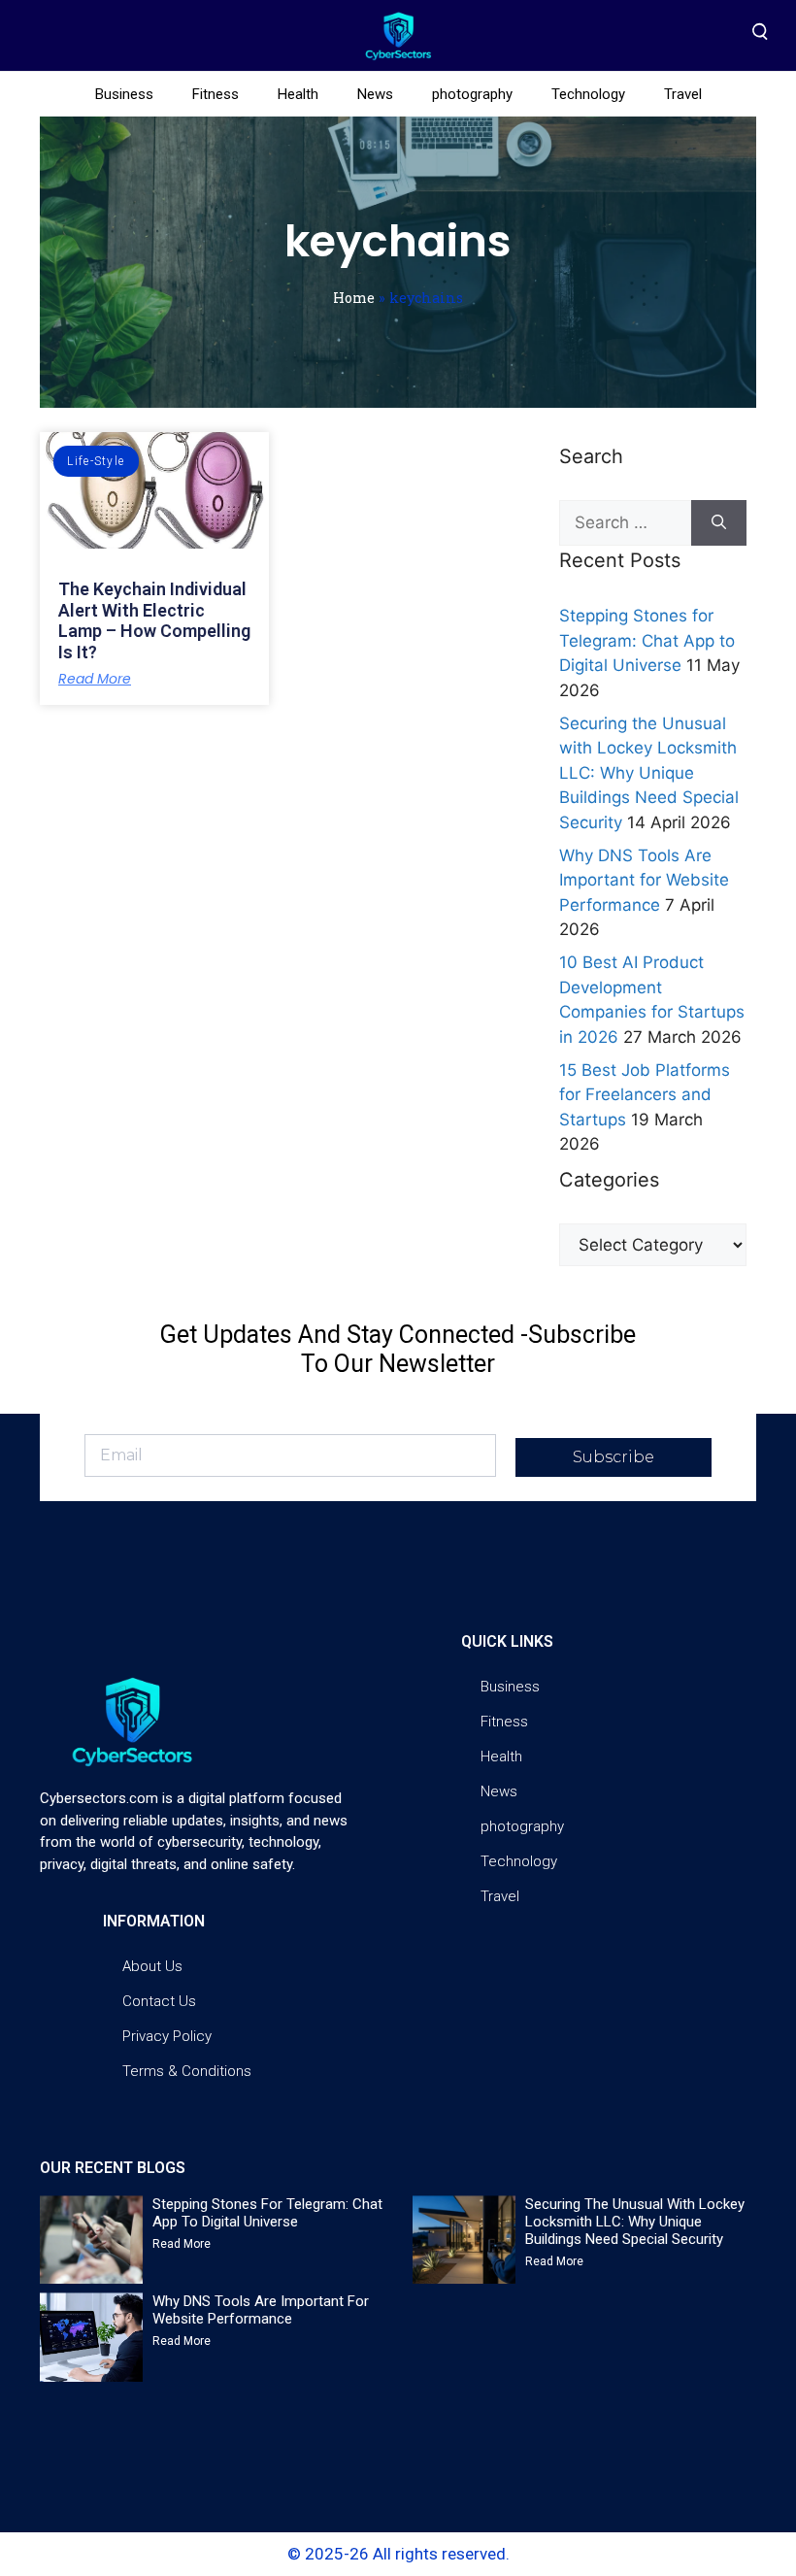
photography (472, 94)
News (375, 94)
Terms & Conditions (187, 2071)
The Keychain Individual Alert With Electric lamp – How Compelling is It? (154, 620)
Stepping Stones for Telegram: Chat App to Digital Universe (647, 640)
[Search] (719, 523)
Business (124, 94)
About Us (152, 1966)
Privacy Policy (167, 2036)
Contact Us (159, 2001)
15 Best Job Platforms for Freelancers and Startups (645, 1095)
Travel (683, 94)
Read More (95, 679)
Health (298, 94)
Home (354, 298)
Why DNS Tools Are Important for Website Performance (644, 880)
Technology (588, 94)
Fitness (216, 94)
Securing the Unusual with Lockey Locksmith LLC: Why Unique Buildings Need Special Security (649, 773)
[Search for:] (625, 523)
